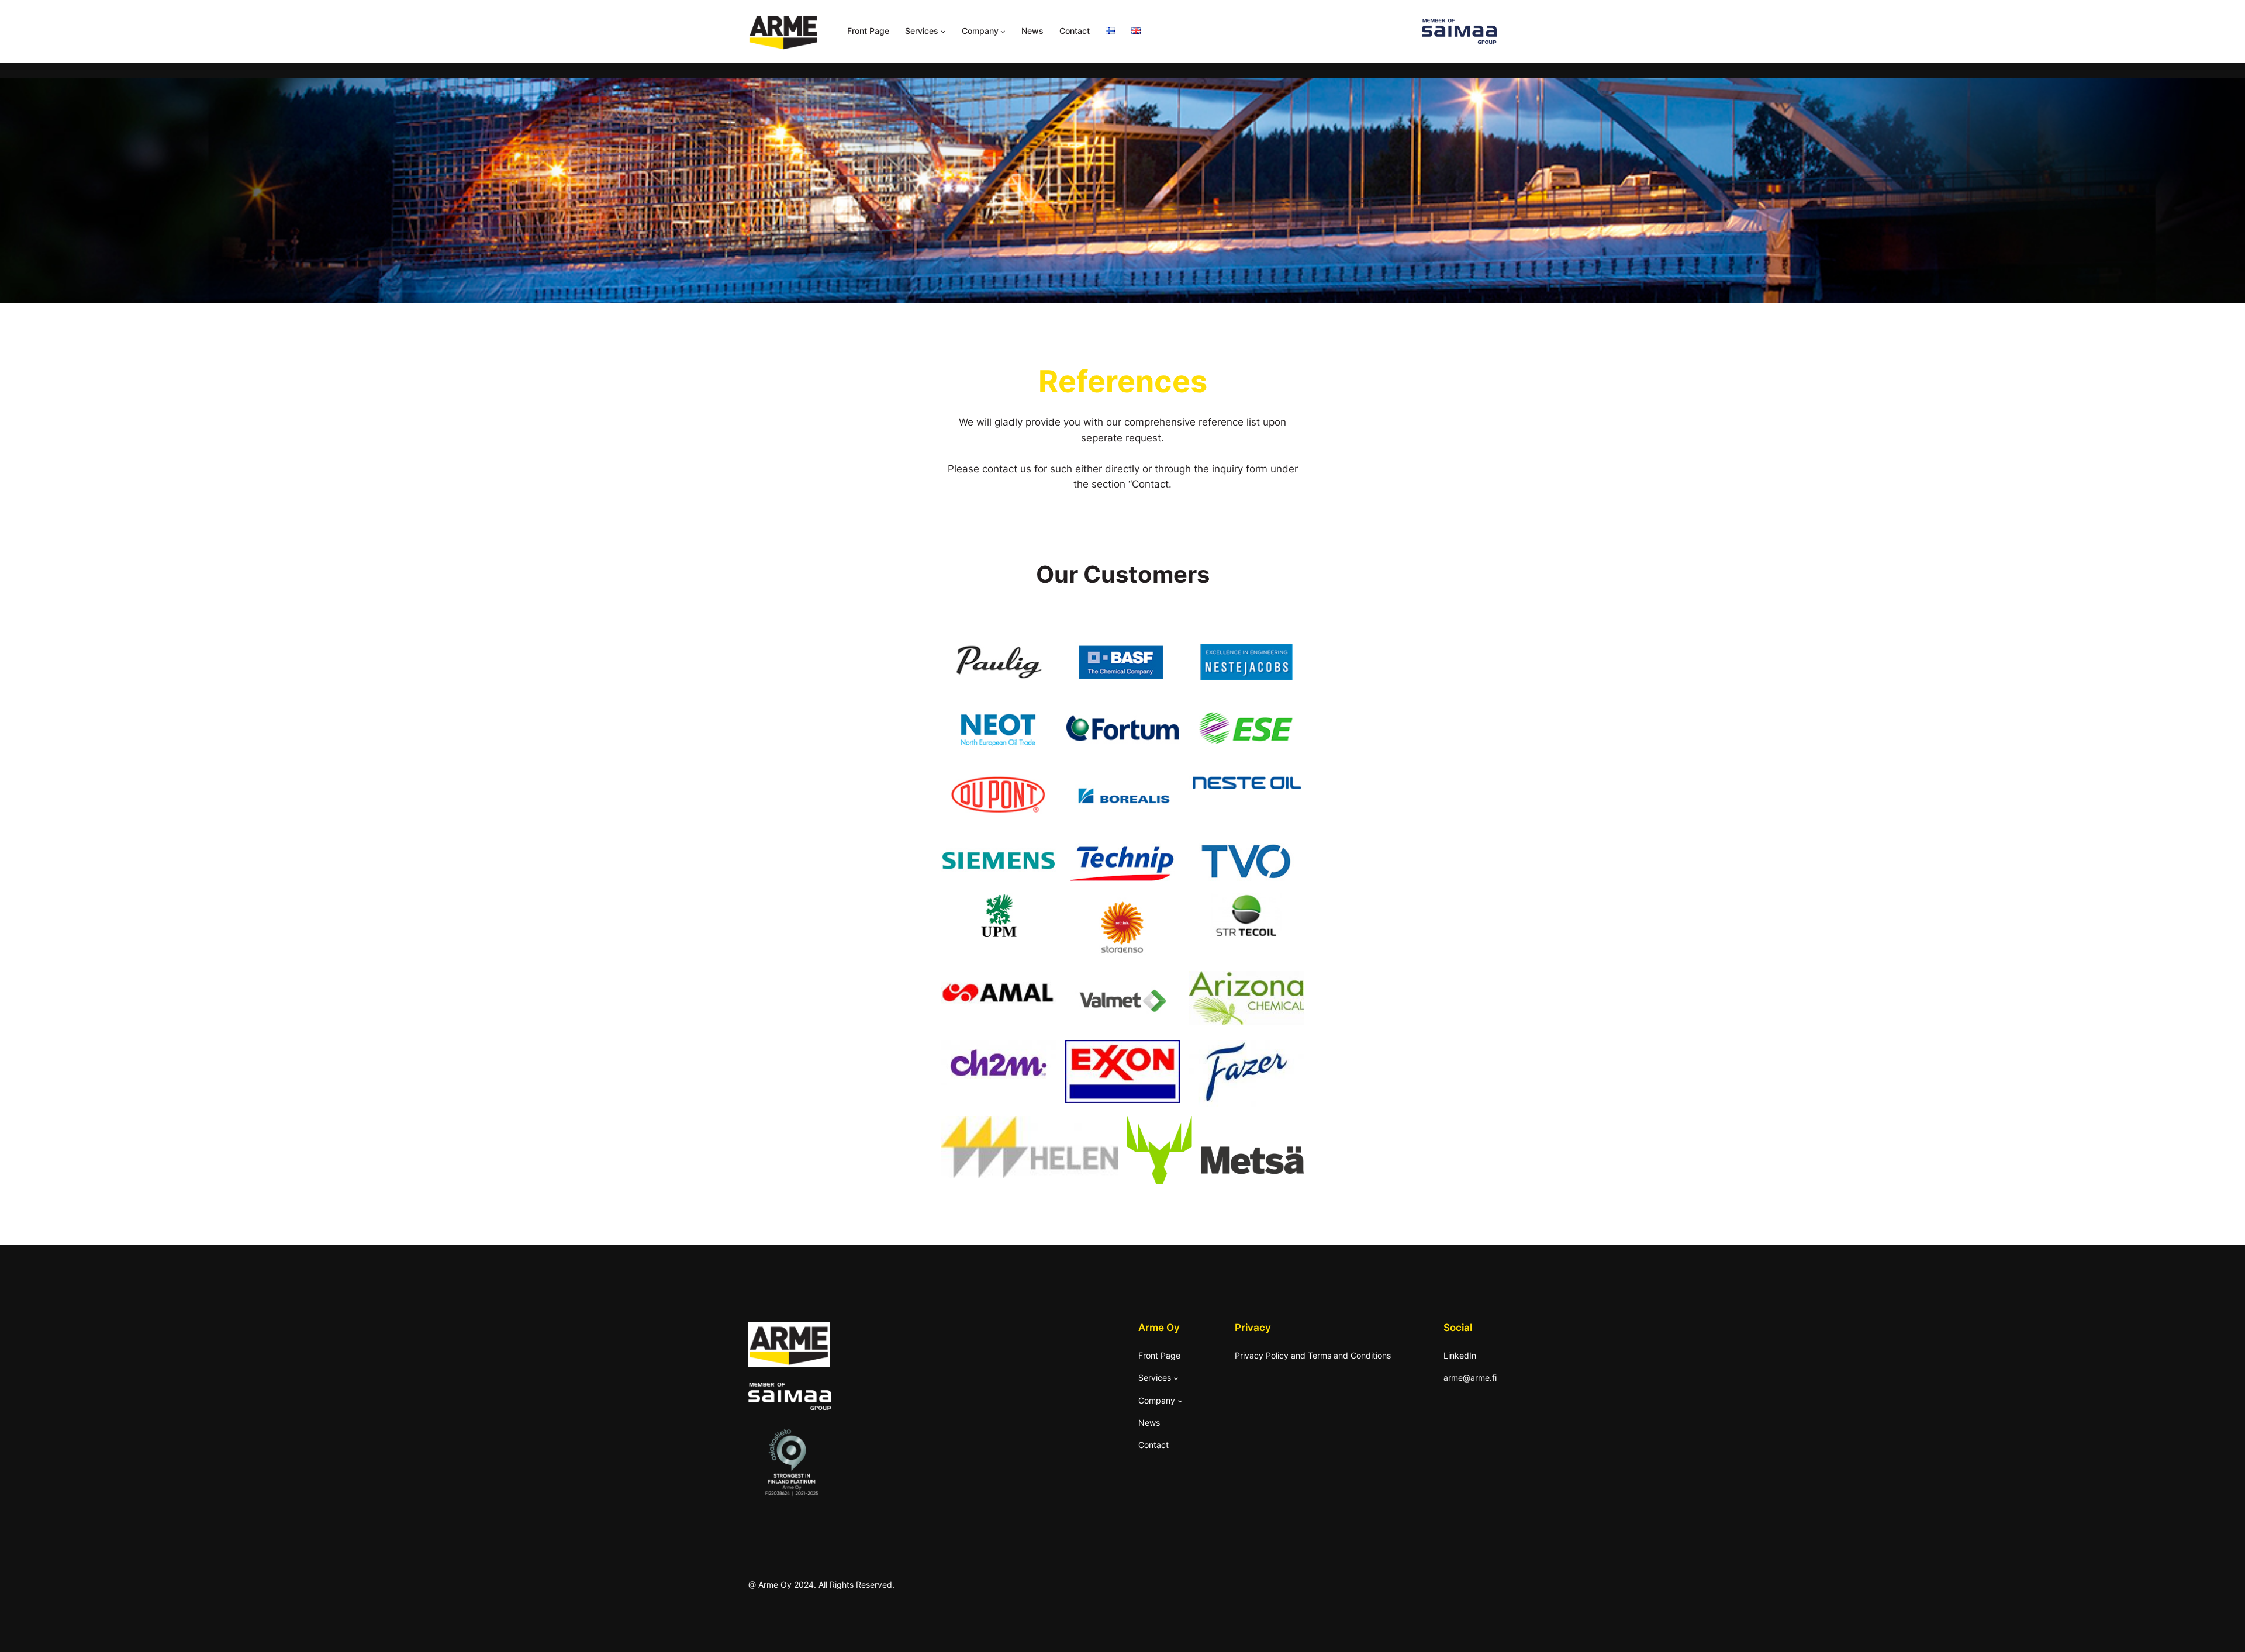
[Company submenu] (1003, 31)
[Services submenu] (943, 31)
